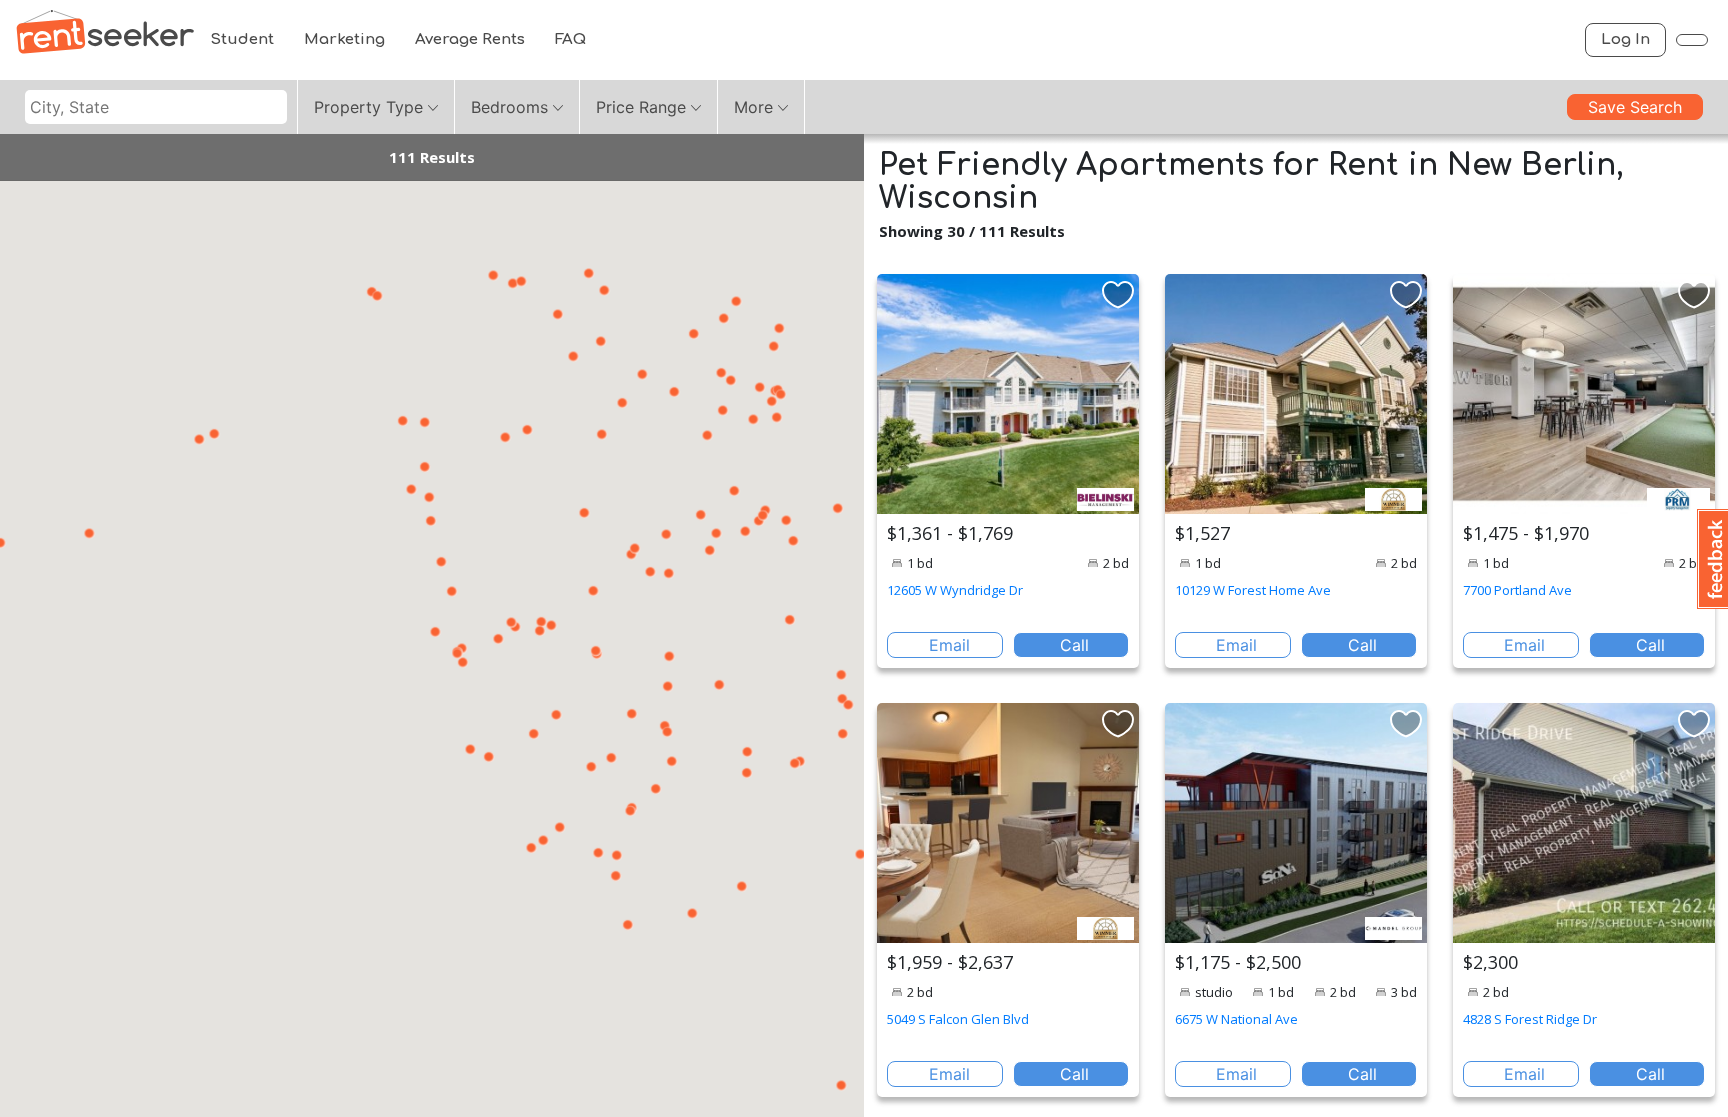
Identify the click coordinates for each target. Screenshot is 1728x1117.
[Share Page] (1692, 40)
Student (242, 39)
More (753, 107)
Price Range (641, 107)
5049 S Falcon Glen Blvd (958, 1019)
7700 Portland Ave (1517, 590)
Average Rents (470, 39)
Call (1074, 645)
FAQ (570, 39)
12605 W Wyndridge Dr (955, 590)
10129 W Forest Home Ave (1253, 590)
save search (1635, 107)
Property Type (368, 107)
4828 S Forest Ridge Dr (1530, 1019)
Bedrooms (509, 107)
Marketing (344, 39)
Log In (1625, 39)
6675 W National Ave (1236, 1019)
